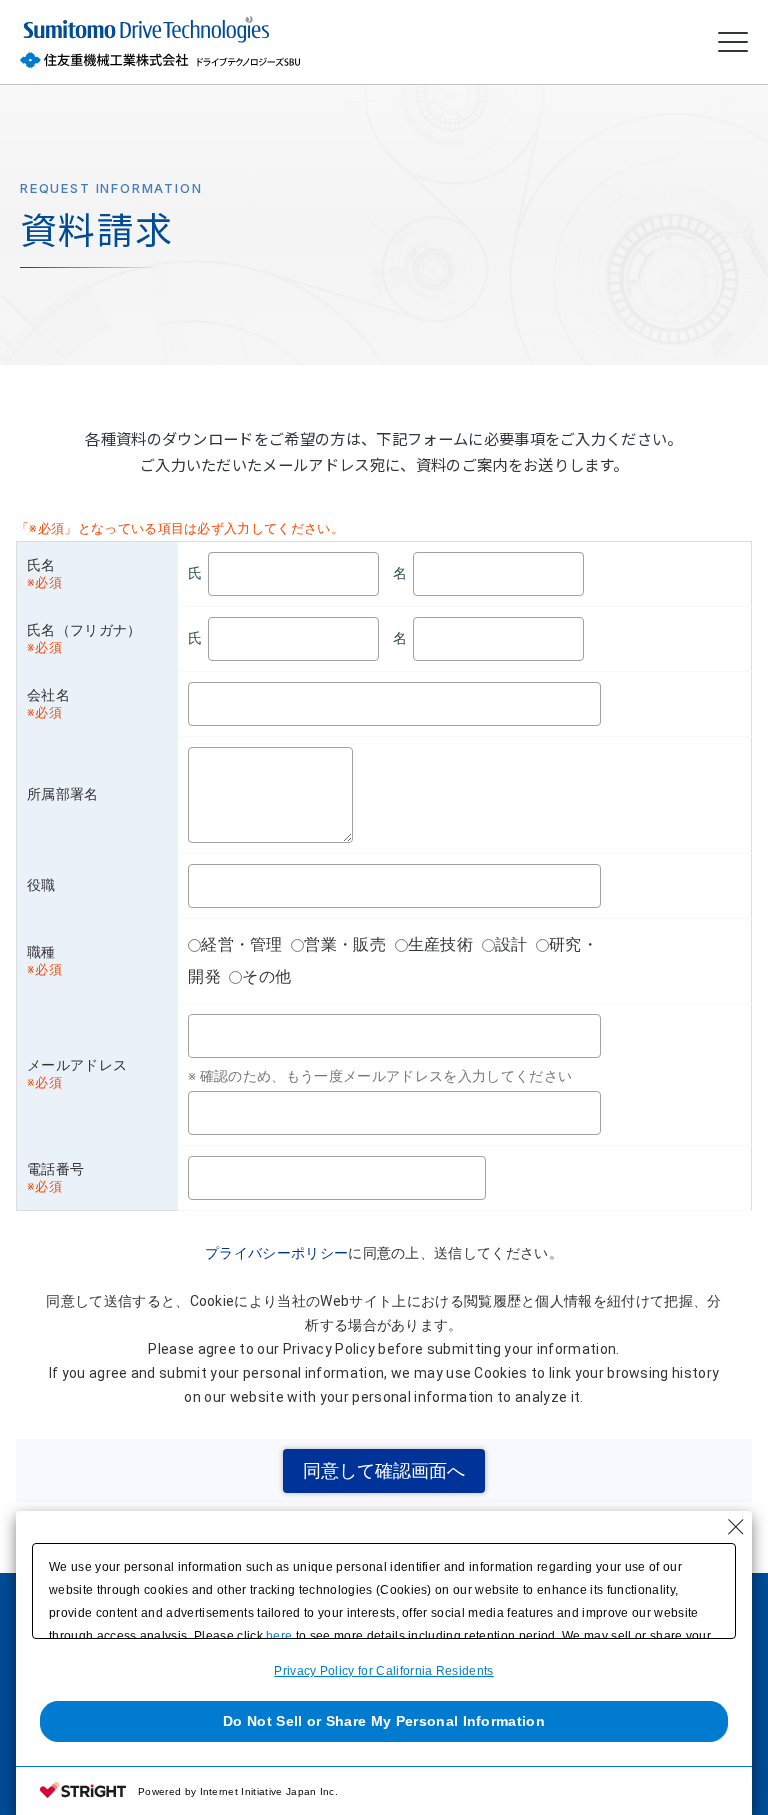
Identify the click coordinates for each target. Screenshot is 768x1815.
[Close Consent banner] (736, 1527)
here (279, 1636)
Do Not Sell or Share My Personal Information (384, 1721)
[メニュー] (733, 42)
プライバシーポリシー (276, 1253)
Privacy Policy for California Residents (383, 1671)
